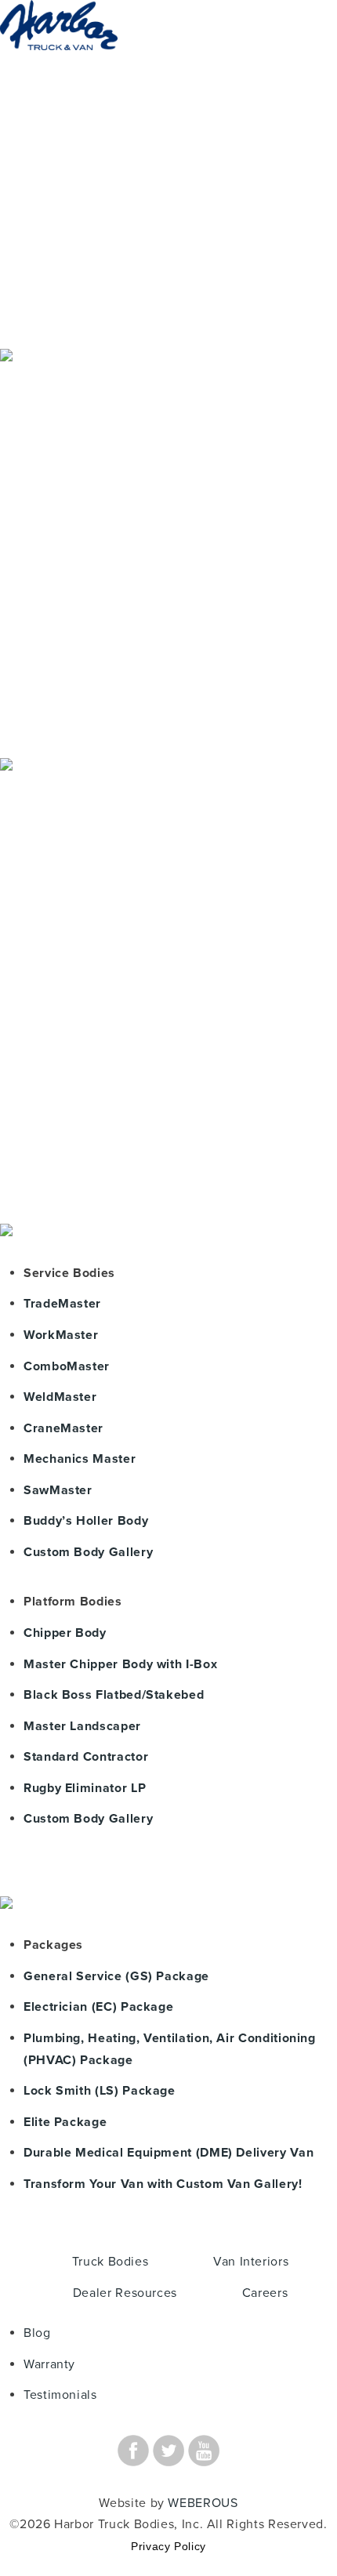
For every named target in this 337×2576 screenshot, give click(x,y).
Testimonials (60, 2395)
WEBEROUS (203, 2503)
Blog (37, 2333)
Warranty (49, 2364)
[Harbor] (59, 65)
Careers (265, 2293)
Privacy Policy (168, 2546)
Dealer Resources (125, 2293)
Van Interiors (251, 2262)
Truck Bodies (111, 2262)
